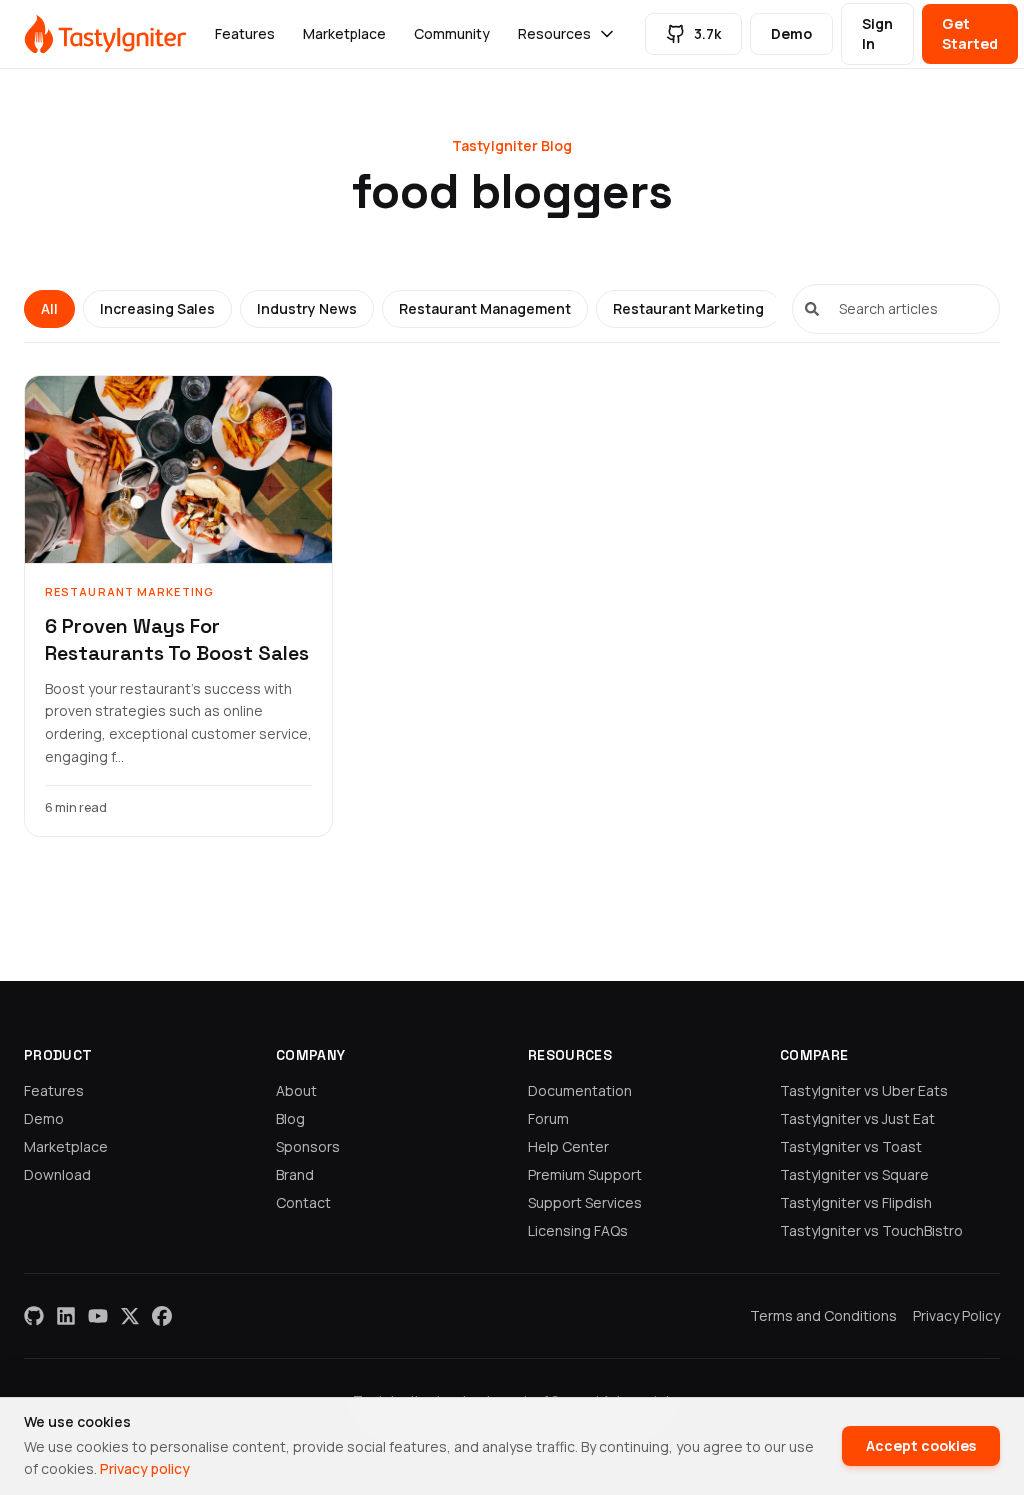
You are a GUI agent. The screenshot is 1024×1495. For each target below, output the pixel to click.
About (296, 1090)
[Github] (34, 1316)
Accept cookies (921, 1445)
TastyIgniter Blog (512, 145)
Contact (303, 1202)
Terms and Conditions (823, 1315)
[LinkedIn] (66, 1316)
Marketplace (344, 33)
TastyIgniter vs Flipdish (856, 1202)
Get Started (970, 33)
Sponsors (308, 1146)
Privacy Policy (956, 1315)
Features (245, 33)
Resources (554, 33)
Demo (791, 33)
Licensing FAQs (578, 1230)
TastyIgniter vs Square (854, 1174)
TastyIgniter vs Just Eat (857, 1118)
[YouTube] (98, 1316)
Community (452, 33)
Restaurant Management (485, 308)
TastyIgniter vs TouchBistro (871, 1230)
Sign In (877, 33)
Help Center (568, 1146)
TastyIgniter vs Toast (851, 1146)
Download (57, 1174)
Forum (548, 1118)
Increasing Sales (157, 308)
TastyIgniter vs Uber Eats (864, 1090)
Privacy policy (145, 1468)
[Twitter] (130, 1316)
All (49, 308)
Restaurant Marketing (688, 308)
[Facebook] (162, 1316)
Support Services (585, 1202)
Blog (290, 1118)
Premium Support (585, 1174)
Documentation (580, 1090)
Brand (295, 1174)
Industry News (307, 308)
